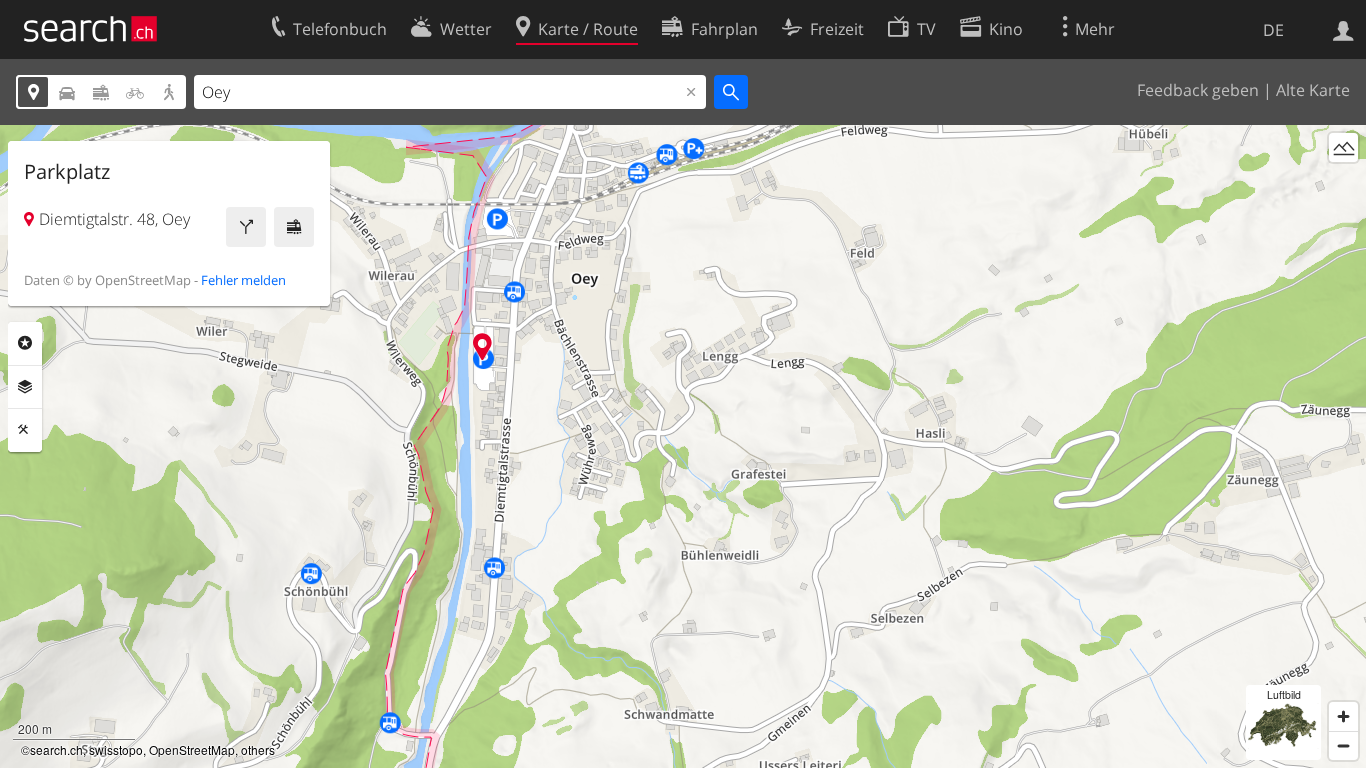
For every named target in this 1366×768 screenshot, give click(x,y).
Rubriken (25, 343)
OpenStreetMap (192, 749)
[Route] (246, 227)
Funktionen (25, 430)
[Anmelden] (1343, 29)
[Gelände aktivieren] (1343, 147)
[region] (683, 446)
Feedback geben (1198, 90)
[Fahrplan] (294, 227)
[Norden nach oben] (1343, 184)
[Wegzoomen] (1343, 745)
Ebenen (25, 387)
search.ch (56, 749)
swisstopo (116, 749)
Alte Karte (1313, 90)
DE (1273, 30)
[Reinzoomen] (1343, 716)
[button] (482, 346)
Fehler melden (243, 280)
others (258, 749)
